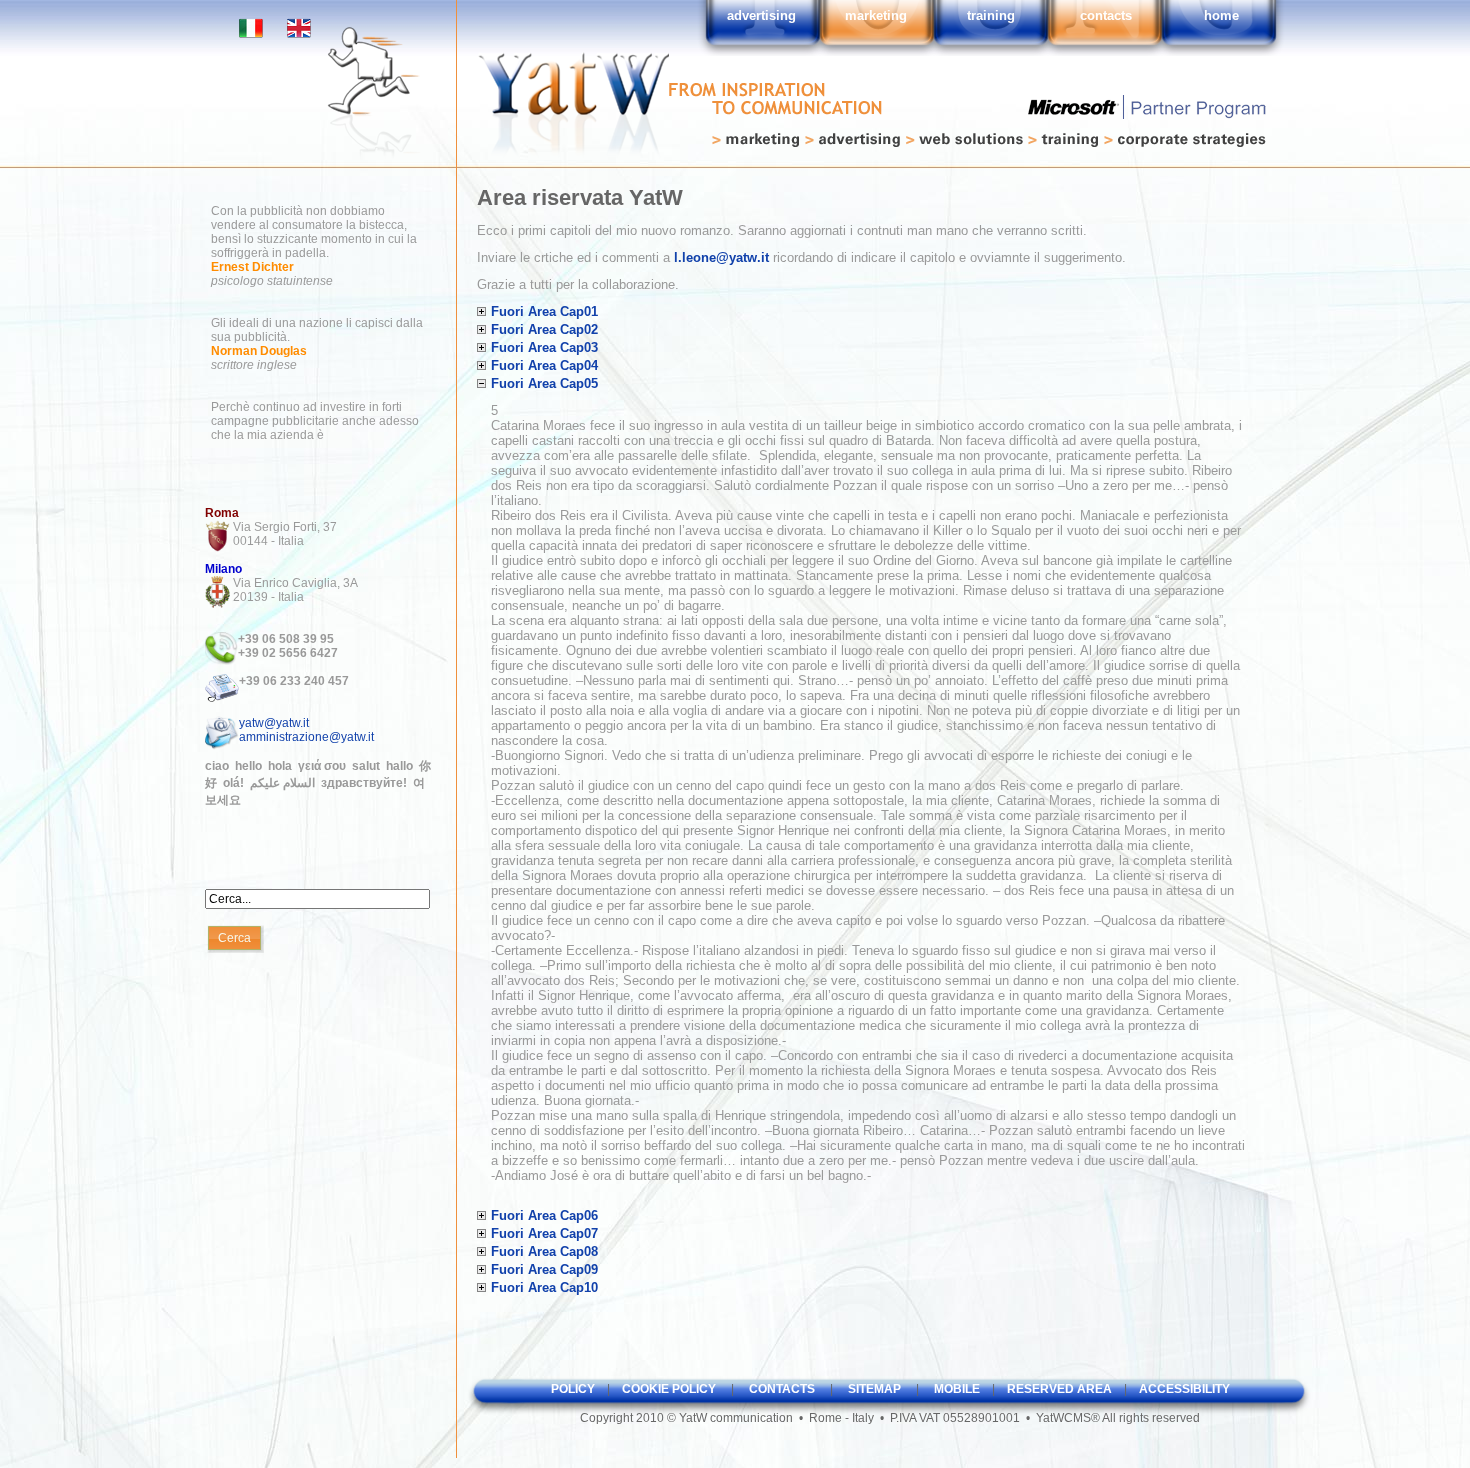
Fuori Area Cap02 (544, 329)
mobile (957, 1389)
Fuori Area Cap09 (544, 1269)
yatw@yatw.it (274, 723)
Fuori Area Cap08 (544, 1251)
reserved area (1059, 1389)
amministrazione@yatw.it (306, 737)
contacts (782, 1389)
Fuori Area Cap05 (544, 383)
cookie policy (669, 1389)
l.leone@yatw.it (721, 257)
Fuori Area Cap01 (544, 311)
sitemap (874, 1389)
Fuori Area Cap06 (544, 1215)
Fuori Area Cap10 (544, 1287)
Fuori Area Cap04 (544, 365)
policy (573, 1389)
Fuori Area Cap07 (544, 1233)
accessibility (1184, 1389)
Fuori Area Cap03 (544, 347)
